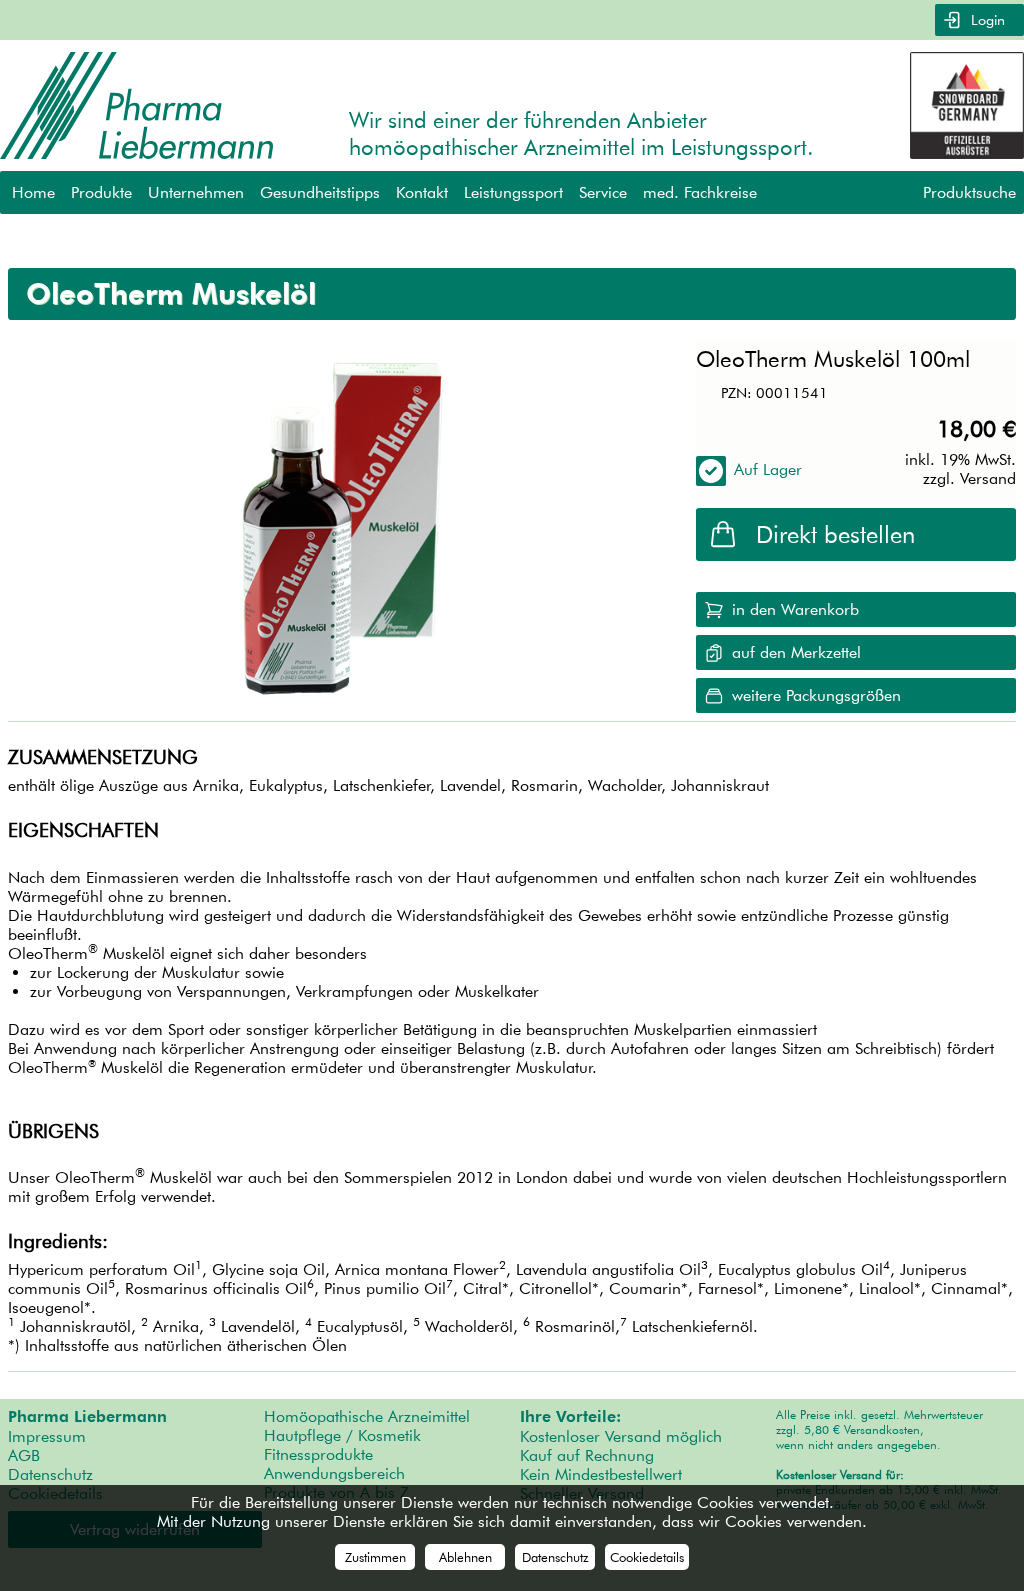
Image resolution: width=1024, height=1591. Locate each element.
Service (603, 192)
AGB (24, 1455)
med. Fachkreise (700, 192)
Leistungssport (513, 192)
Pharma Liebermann (87, 1417)
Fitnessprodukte (318, 1454)
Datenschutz (50, 1474)
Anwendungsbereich (334, 1473)
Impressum (47, 1436)
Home (33, 192)
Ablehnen (465, 1557)
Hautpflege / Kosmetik (342, 1435)
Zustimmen (375, 1557)
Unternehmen (196, 192)
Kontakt (422, 192)
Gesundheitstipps (320, 192)
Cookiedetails (647, 1557)
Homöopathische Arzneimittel (367, 1416)
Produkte (101, 192)
